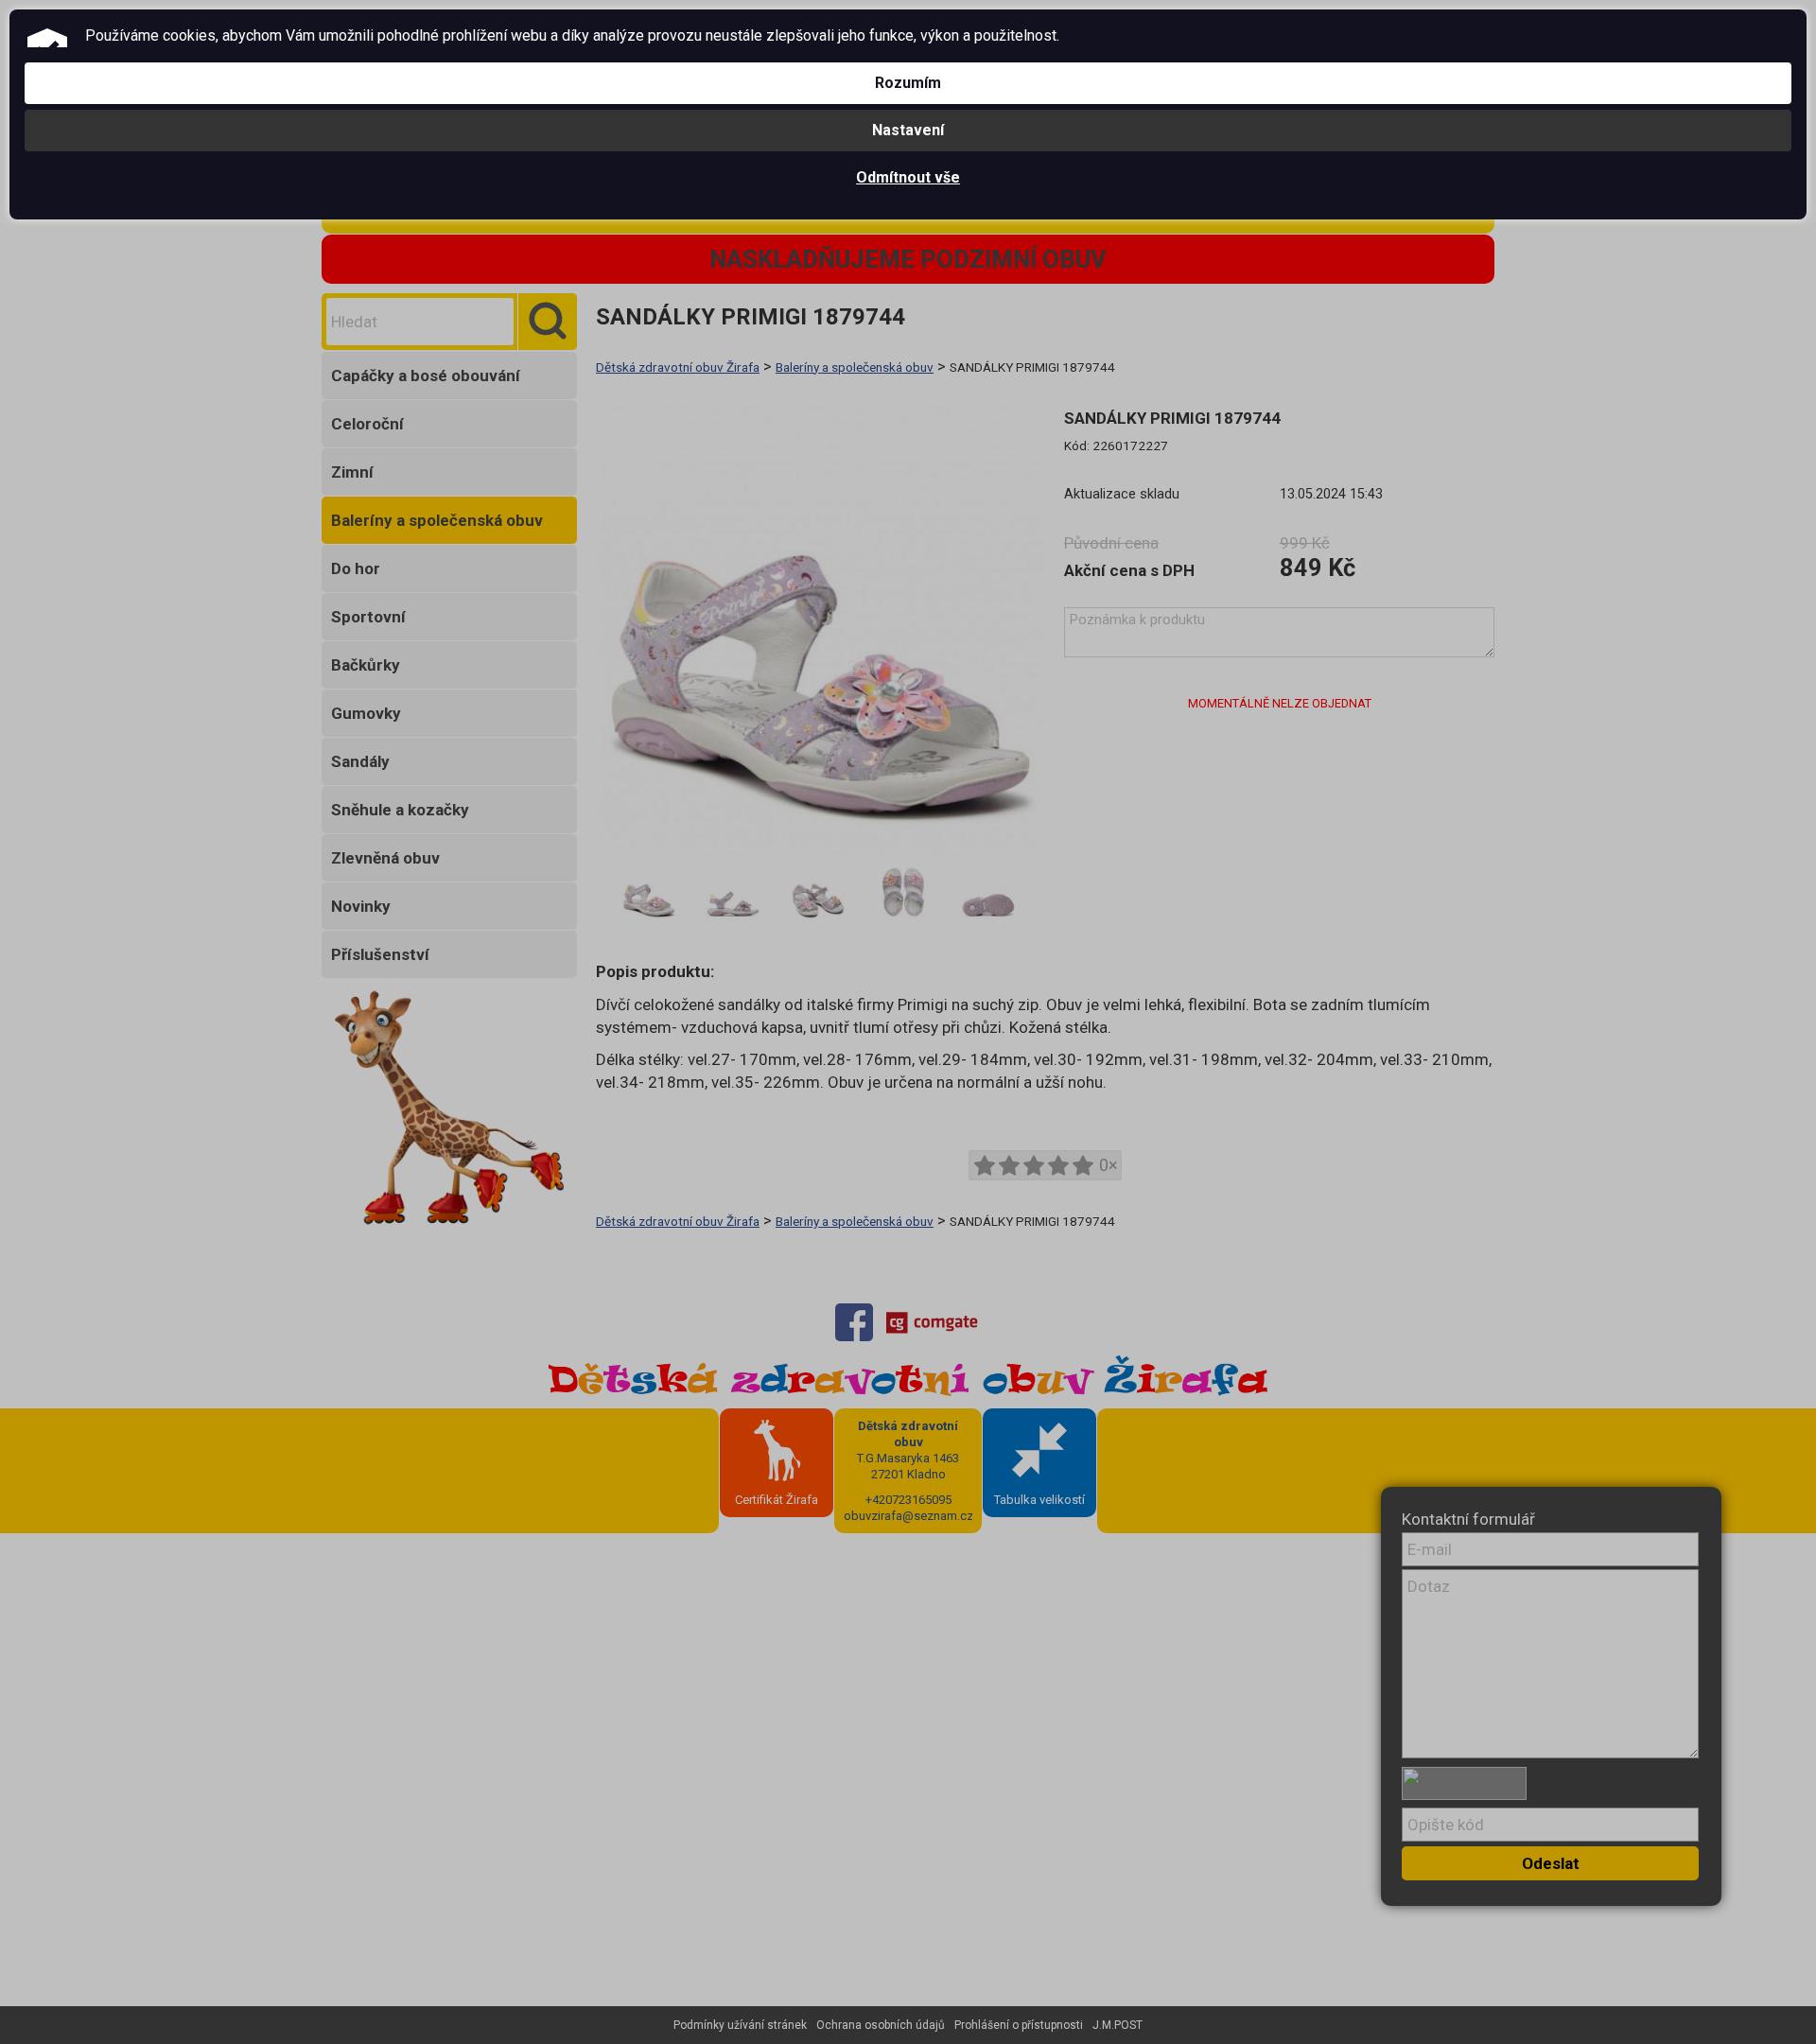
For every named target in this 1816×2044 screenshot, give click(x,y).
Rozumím (908, 83)
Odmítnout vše (908, 177)
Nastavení (908, 130)
